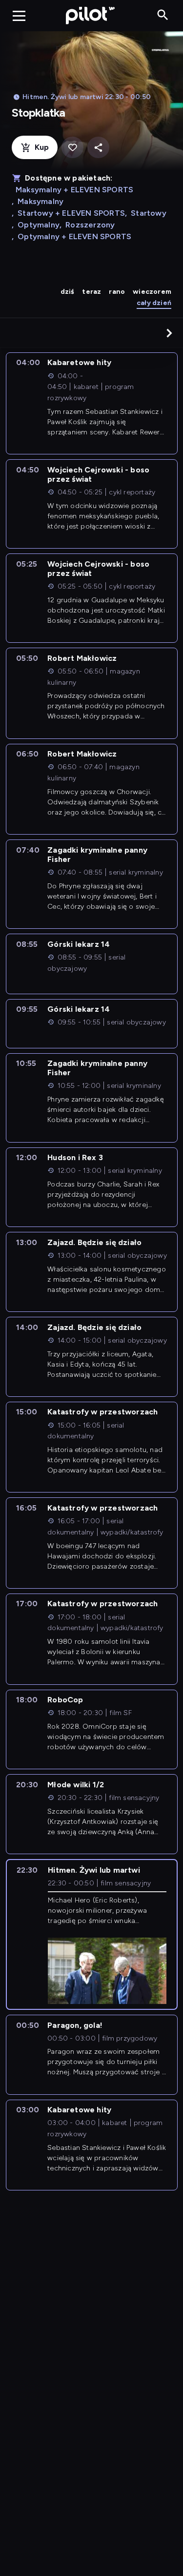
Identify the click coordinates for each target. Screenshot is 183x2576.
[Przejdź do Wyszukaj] (163, 15)
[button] (169, 333)
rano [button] (117, 292)
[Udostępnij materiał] (98, 148)
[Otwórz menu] (19, 16)
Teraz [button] (91, 292)
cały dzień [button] (154, 303)
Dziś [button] (68, 292)
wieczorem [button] (152, 292)
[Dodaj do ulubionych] (72, 148)
